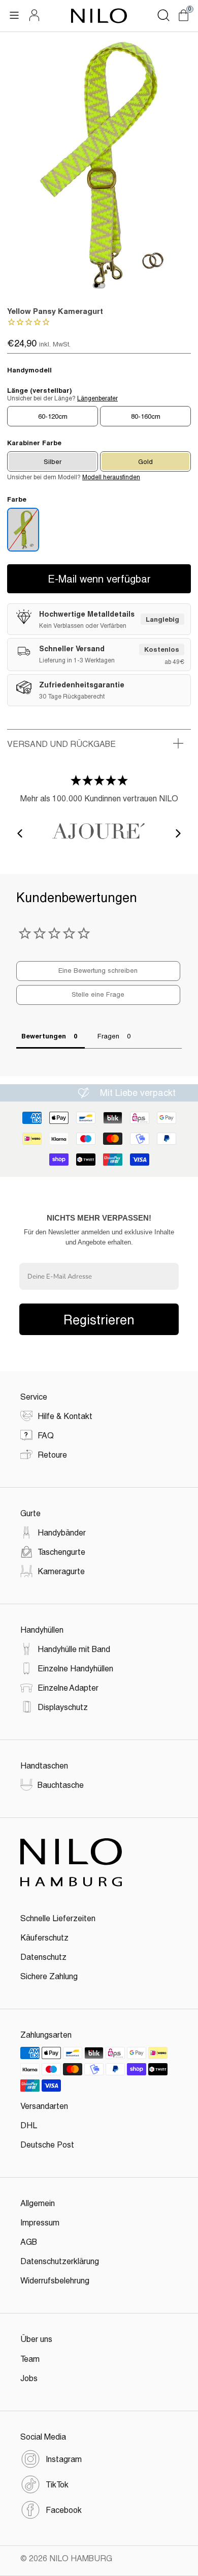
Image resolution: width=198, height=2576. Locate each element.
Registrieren (99, 1319)
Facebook (64, 2510)
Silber (53, 461)
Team (30, 2358)
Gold (145, 461)
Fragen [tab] (108, 1036)
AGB (29, 2241)
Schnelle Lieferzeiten (58, 1918)
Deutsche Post (47, 2144)
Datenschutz (43, 1957)
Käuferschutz (44, 1937)
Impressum (40, 2222)
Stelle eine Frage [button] (98, 994)
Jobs (29, 2378)
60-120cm (53, 416)
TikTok (57, 2484)
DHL (29, 2125)
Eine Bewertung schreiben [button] (98, 970)
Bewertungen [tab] (44, 1036)
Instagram (64, 2459)
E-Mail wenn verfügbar (99, 578)
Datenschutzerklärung (60, 2261)
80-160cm (146, 416)
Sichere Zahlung (49, 1976)
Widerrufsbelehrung (55, 2280)
